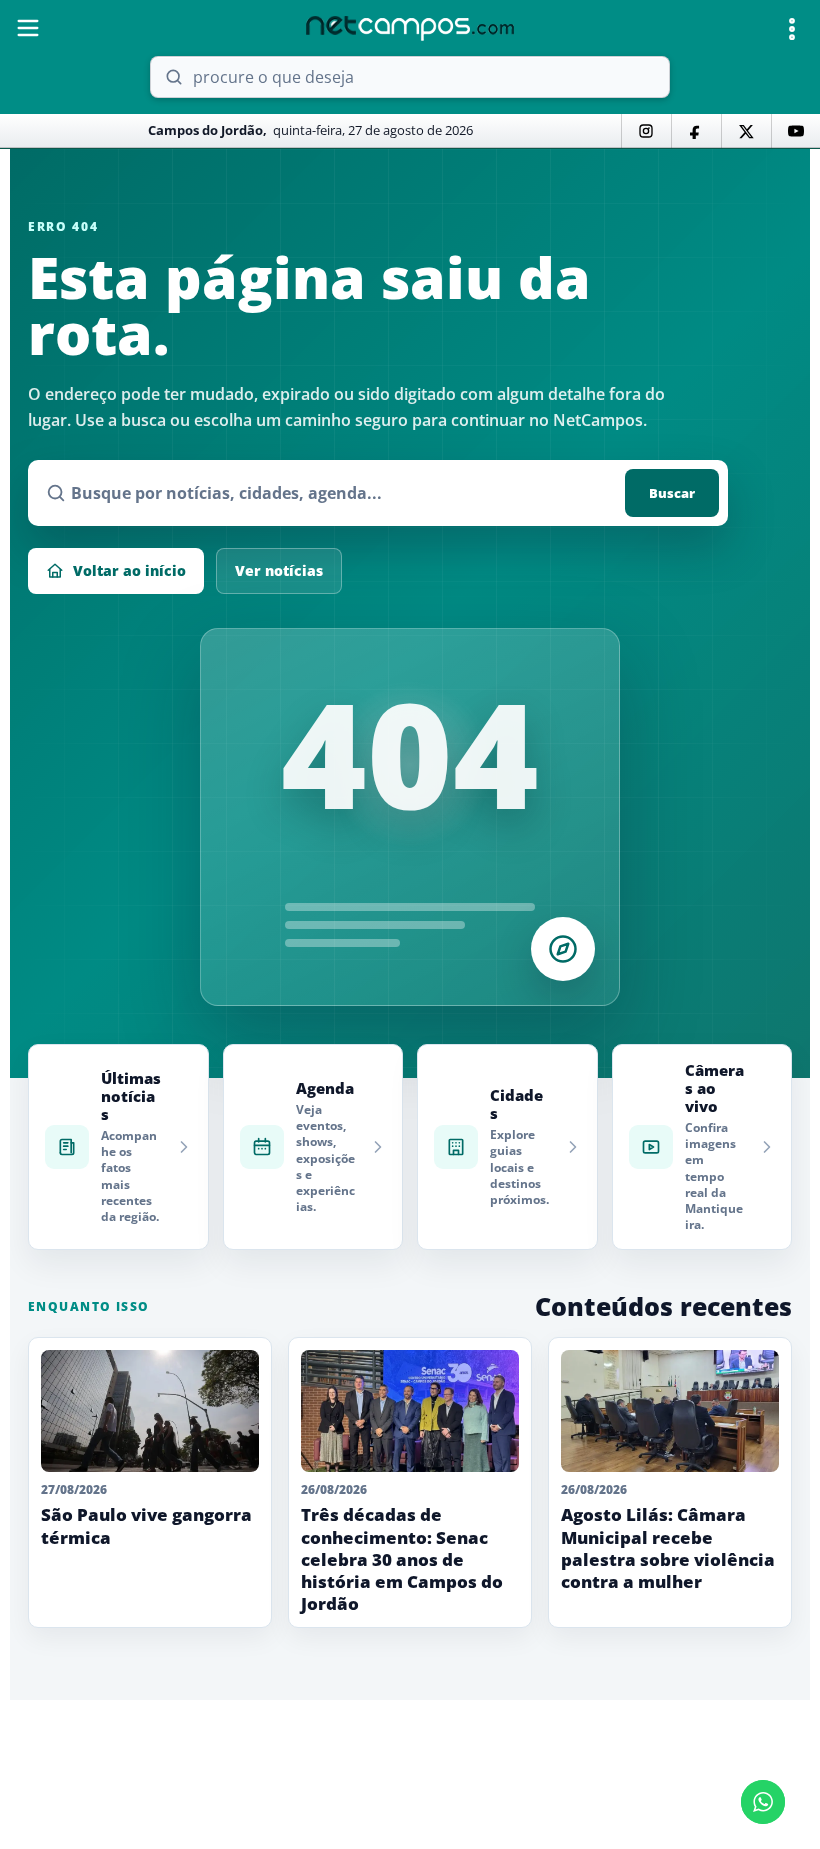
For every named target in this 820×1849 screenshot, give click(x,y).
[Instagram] (646, 131)
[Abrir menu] (28, 28)
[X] (746, 131)
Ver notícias (279, 570)
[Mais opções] (792, 29)
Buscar (672, 493)
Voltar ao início (129, 570)
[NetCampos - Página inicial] (410, 28)
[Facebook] (696, 131)
